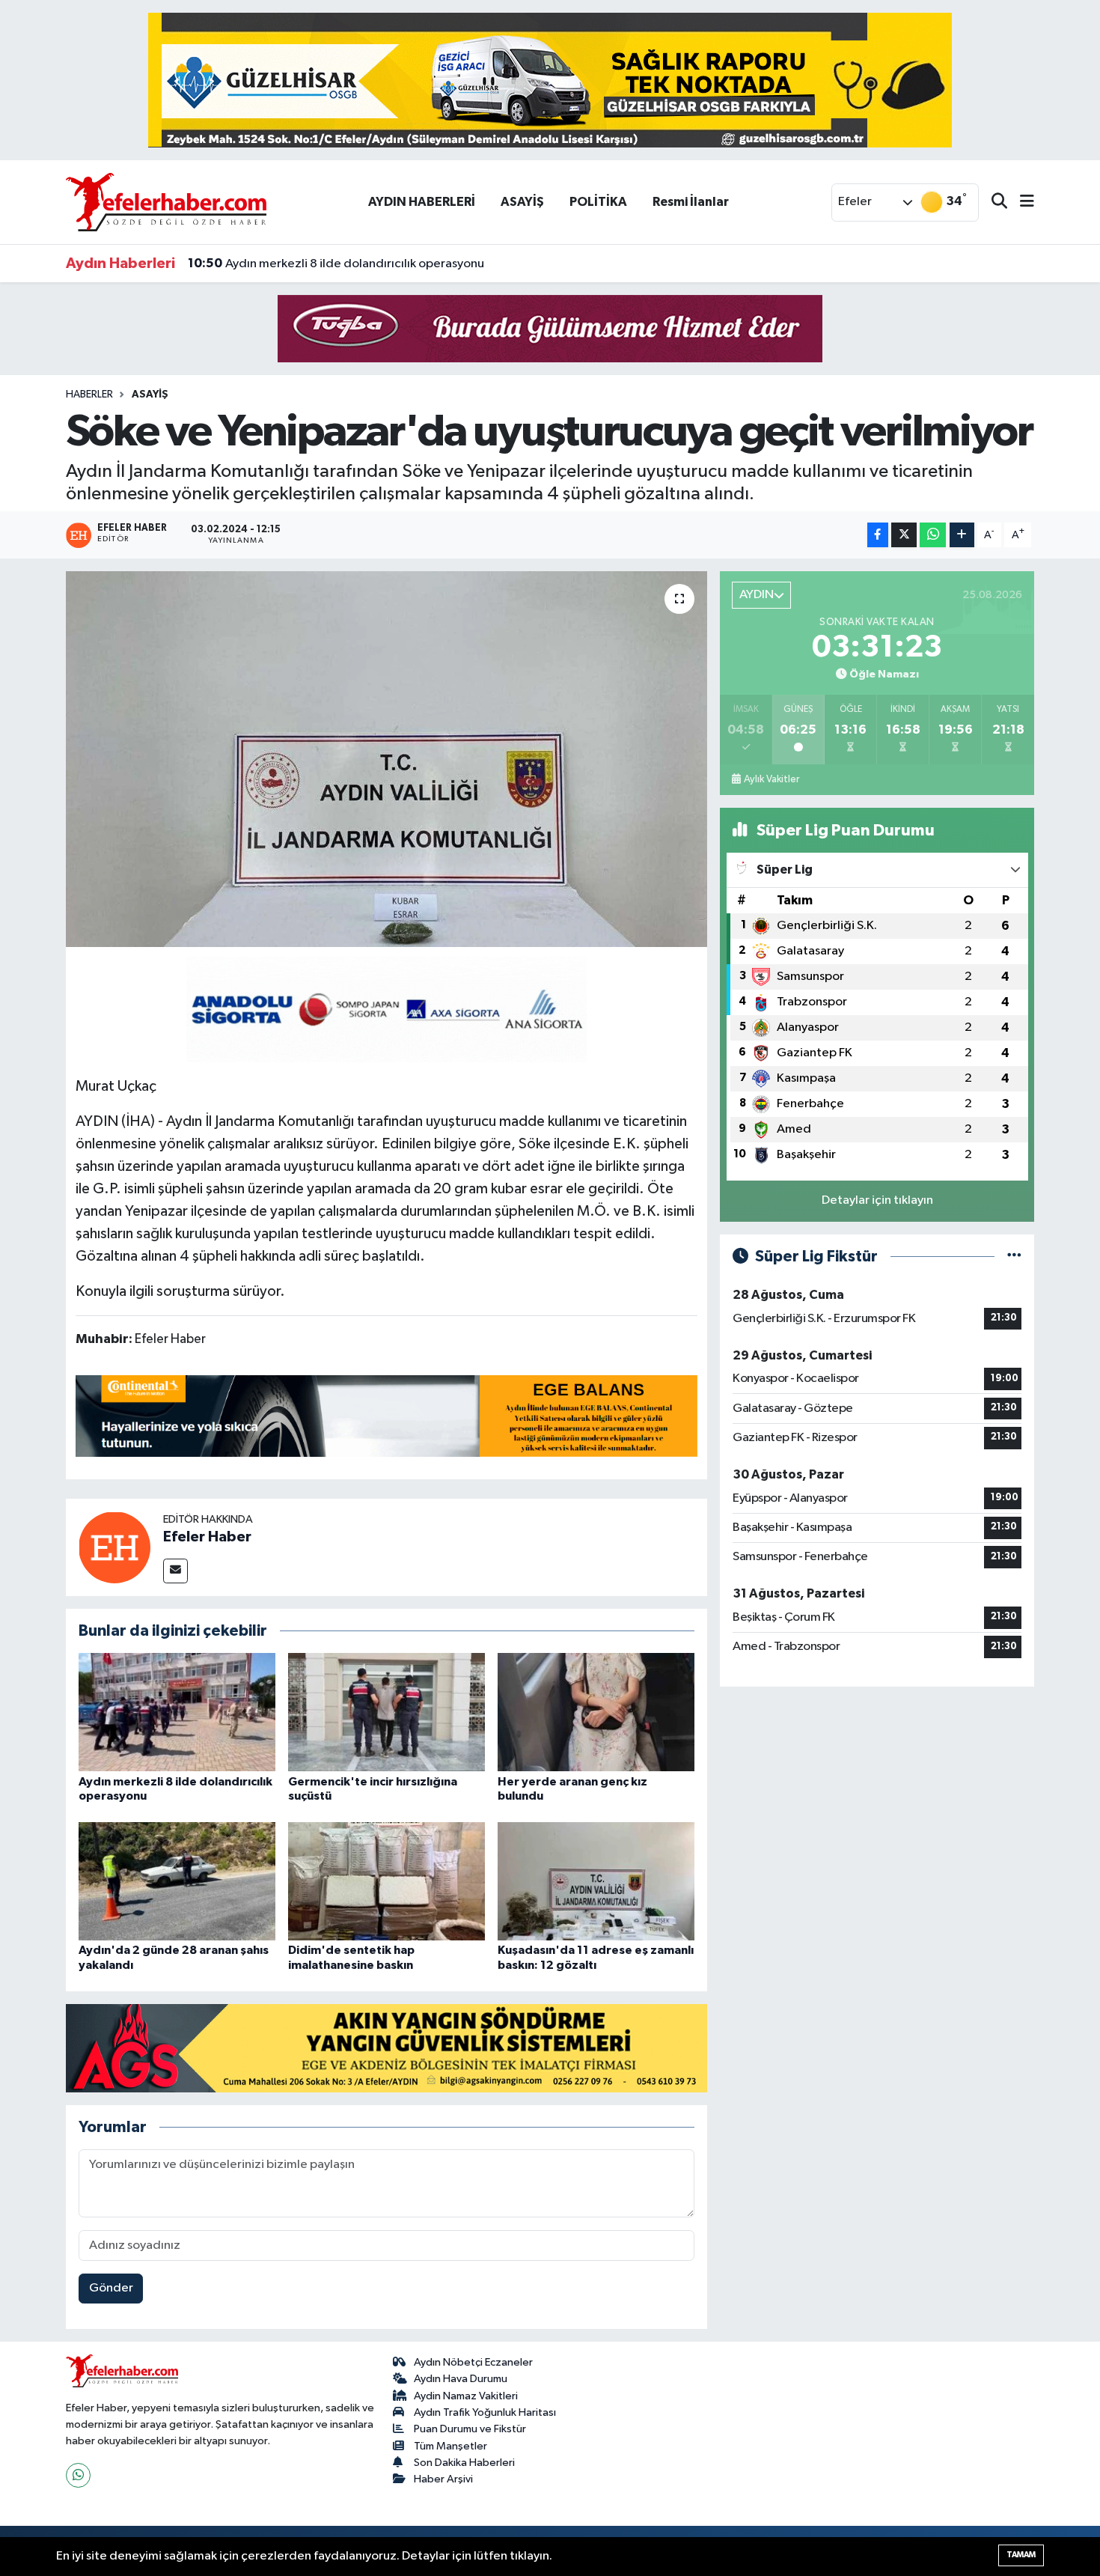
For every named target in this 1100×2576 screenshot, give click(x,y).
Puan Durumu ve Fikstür (470, 2429)
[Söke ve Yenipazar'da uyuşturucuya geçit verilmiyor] (386, 759)
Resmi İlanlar (691, 202)
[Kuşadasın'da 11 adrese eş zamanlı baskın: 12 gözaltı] (596, 1881)
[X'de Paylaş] (904, 535)
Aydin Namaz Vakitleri (466, 2396)
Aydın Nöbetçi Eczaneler (473, 2362)
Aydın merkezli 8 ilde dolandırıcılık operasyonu (336, 264)
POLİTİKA (598, 202)
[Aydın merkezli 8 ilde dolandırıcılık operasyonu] (177, 1712)
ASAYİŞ (522, 202)
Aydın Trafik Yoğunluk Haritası (485, 2412)
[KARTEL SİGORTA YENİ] (386, 1008)
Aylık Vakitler (771, 779)
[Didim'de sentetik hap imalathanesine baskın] (386, 1881)
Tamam (1021, 2555)
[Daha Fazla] (962, 535)
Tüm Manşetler (450, 2446)
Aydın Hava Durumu (461, 2379)
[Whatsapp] (78, 2475)
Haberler (89, 395)
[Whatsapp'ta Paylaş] (933, 535)
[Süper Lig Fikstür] (1014, 1257)
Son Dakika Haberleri (464, 2463)
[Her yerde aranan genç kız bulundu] (596, 1712)
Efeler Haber (207, 1537)
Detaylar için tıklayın (877, 1200)
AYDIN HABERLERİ (422, 202)
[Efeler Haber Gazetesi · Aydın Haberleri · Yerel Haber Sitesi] (166, 202)
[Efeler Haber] (114, 1547)
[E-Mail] (175, 1571)
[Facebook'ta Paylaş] (878, 535)
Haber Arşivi (443, 2479)
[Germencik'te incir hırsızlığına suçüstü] (386, 1712)
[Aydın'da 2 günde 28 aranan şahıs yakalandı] (177, 1881)
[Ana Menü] (1021, 203)
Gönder (111, 2288)
